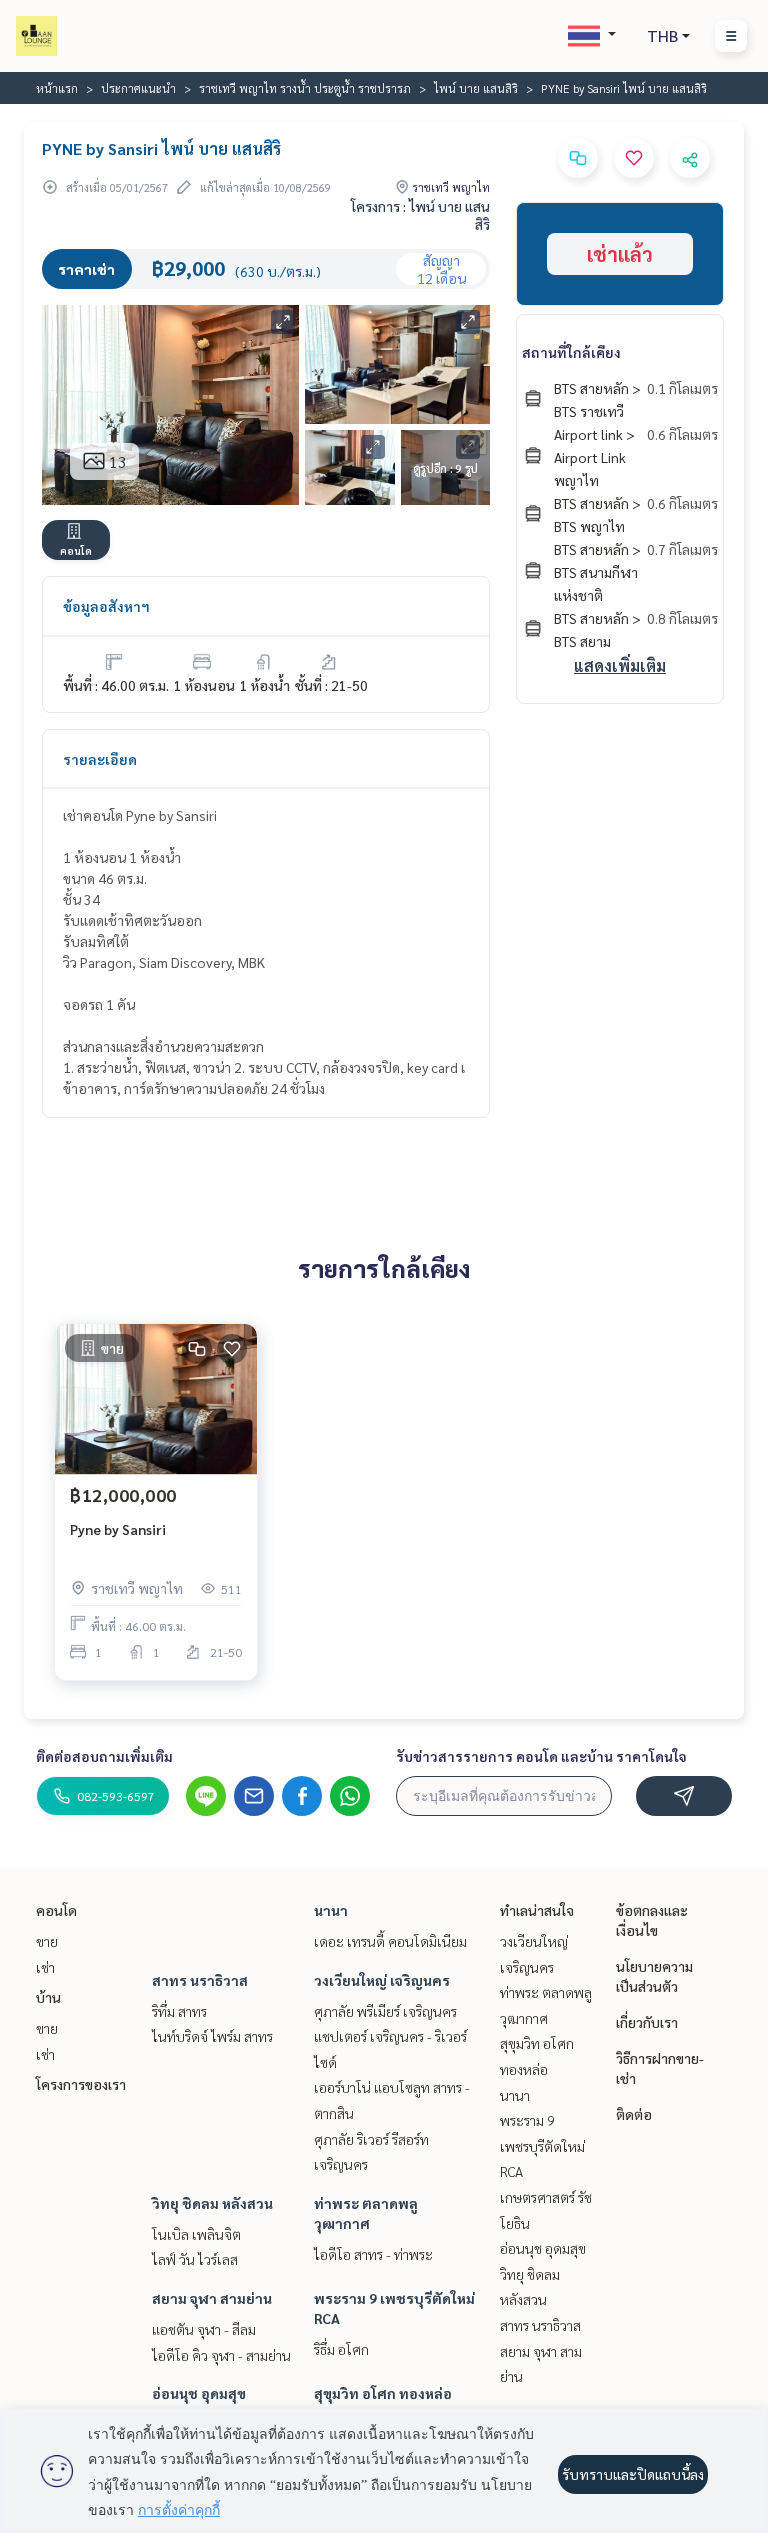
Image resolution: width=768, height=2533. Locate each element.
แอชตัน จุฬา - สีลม (204, 2329)
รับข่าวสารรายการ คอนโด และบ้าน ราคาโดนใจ (541, 1756)
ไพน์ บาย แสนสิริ (476, 88)
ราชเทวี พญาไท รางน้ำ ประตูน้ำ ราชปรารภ (305, 88)
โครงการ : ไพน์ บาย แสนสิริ (420, 215)
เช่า (45, 1967)
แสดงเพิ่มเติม (620, 665)
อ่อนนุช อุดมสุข (199, 2393)
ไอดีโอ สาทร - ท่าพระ (373, 2254)
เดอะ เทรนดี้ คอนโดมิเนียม (390, 1941)
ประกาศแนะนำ (138, 88)
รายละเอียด (100, 759)
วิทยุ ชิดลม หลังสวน (212, 2203)
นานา (331, 1910)
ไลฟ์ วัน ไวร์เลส (195, 2259)
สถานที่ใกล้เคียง (571, 352)
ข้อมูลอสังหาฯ (106, 606)
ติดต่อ (634, 2114)
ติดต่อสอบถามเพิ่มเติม (104, 1756)
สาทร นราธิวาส (200, 1980)
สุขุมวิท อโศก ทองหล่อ (383, 2393)
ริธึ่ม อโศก (341, 2349)
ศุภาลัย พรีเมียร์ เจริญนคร (385, 2011)
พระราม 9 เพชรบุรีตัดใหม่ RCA (542, 2145)
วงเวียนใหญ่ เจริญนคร (382, 1980)
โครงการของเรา (81, 2084)
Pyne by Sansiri (118, 1529)
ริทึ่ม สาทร (179, 2011)
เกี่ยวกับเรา (647, 2022)
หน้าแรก (57, 88)
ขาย (47, 1941)
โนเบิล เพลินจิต (196, 2234)
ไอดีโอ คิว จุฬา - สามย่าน (221, 2355)
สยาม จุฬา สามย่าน (212, 2298)
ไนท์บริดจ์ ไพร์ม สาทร (212, 2036)
